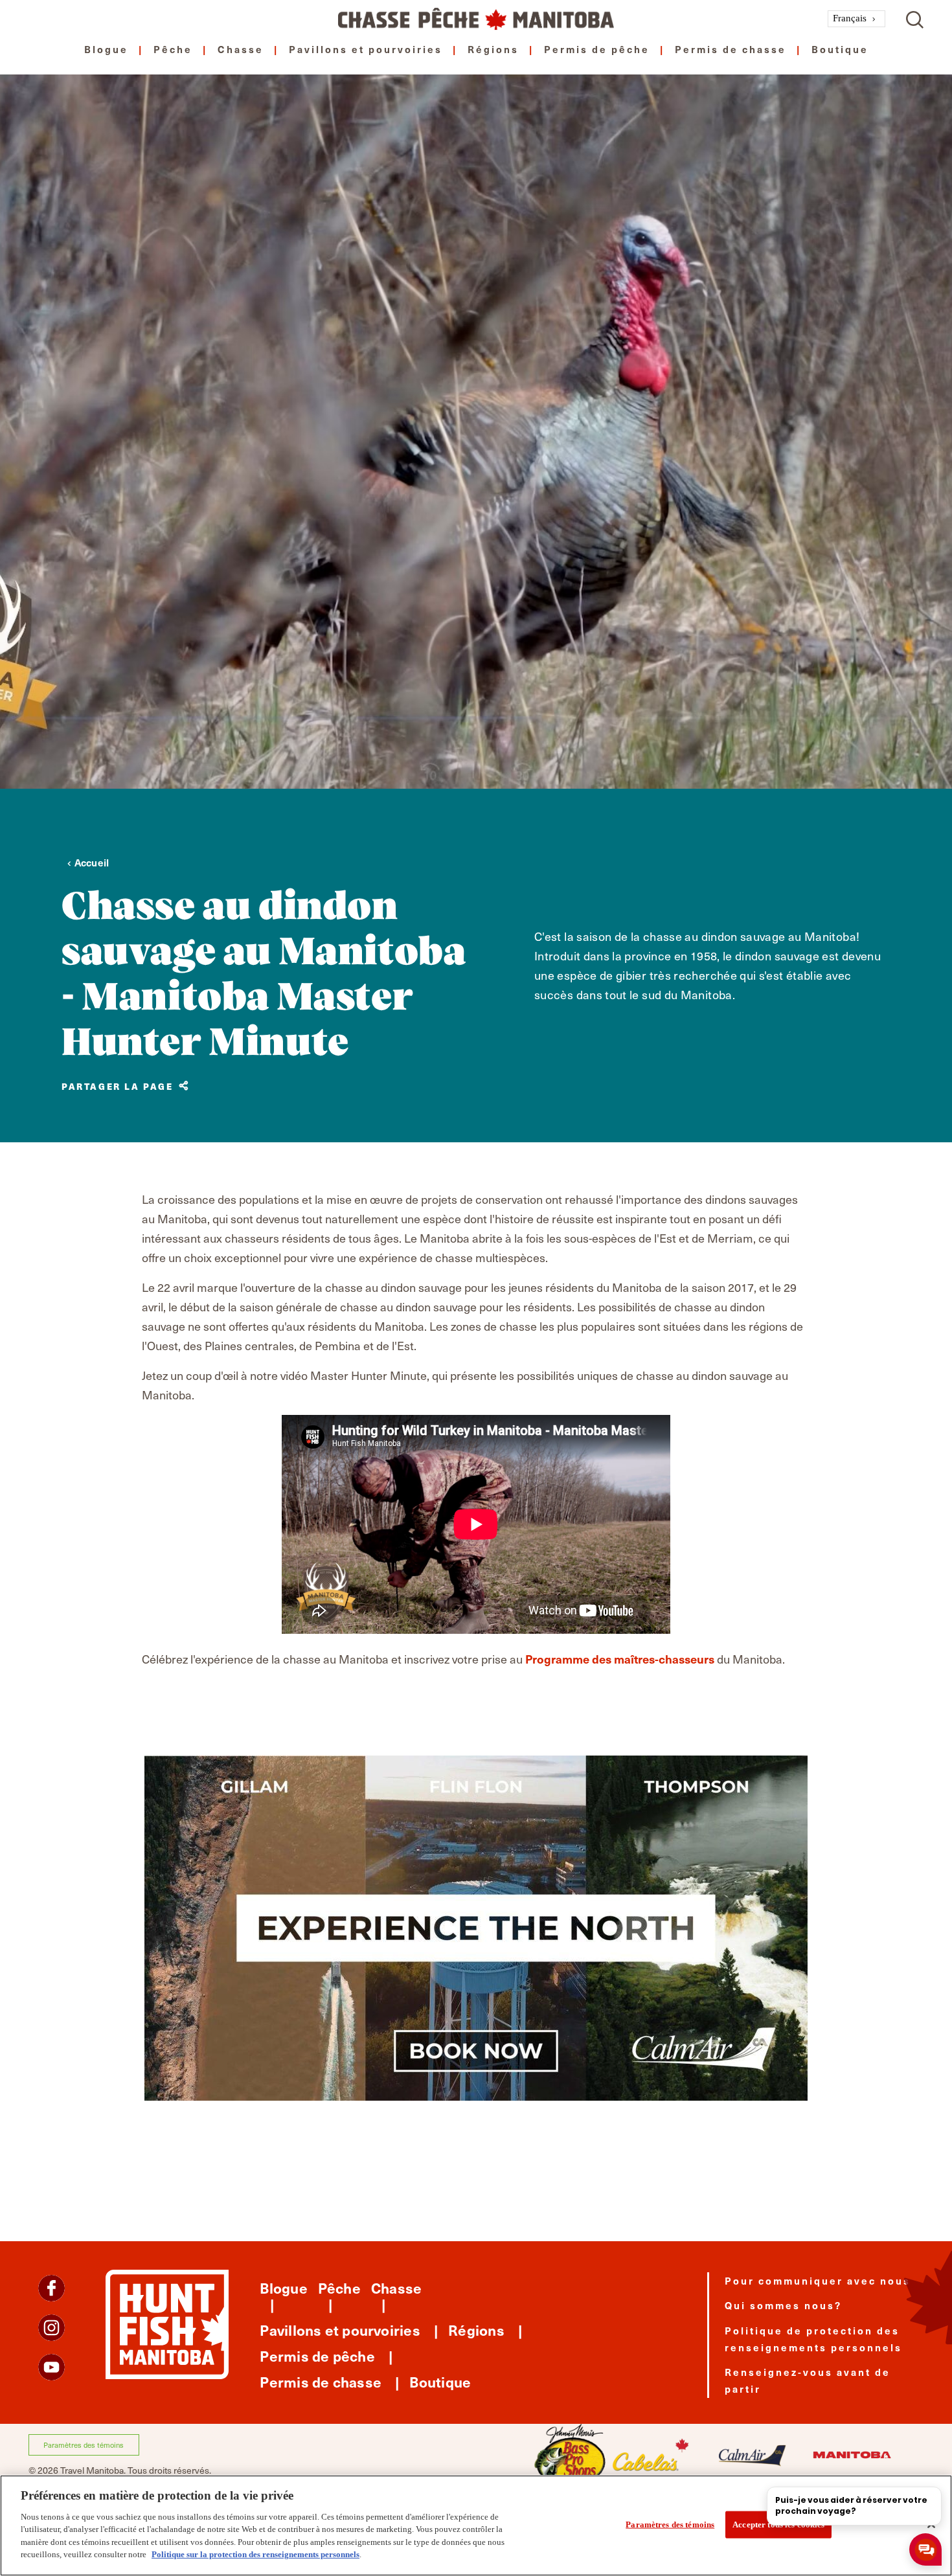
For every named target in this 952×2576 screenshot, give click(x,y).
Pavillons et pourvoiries (366, 49)
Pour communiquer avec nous (818, 2280)
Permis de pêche (597, 49)
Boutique (840, 49)
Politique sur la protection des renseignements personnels (255, 2554)
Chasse (241, 49)
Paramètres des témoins (84, 2445)
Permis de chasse (731, 49)
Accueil (92, 862)
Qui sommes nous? (783, 2305)
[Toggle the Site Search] (915, 18)
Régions (493, 49)
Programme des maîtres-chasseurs (620, 1659)
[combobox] (856, 19)
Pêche (173, 49)
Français (850, 18)
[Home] (476, 19)
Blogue (106, 49)
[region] (476, 2525)
